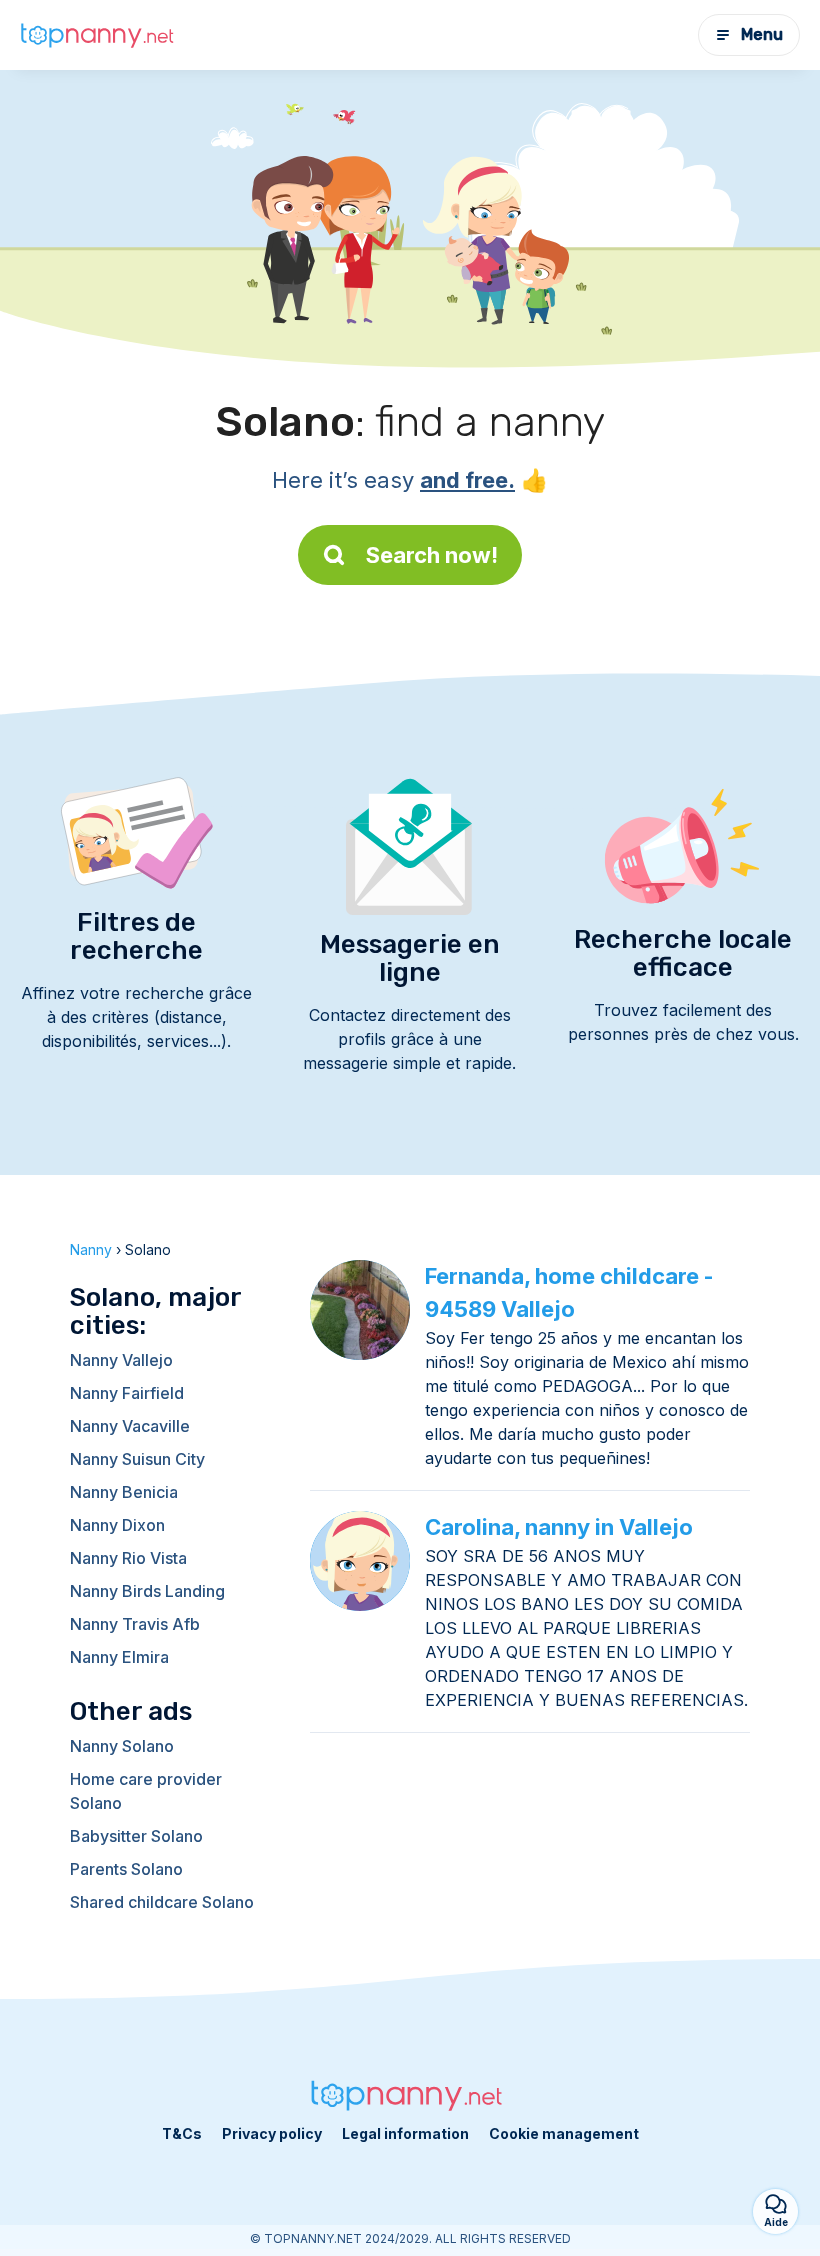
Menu (762, 34)
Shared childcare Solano (162, 1902)
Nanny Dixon (117, 1525)
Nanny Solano (122, 1746)
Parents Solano (126, 1869)
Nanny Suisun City (137, 1459)
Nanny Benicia (124, 1492)
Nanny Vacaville (130, 1426)
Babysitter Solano (136, 1836)
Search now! (432, 555)
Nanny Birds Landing (147, 1591)
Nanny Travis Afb (135, 1624)
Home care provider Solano (146, 1791)
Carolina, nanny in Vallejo (559, 1527)
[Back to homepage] (100, 35)
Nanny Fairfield (127, 1393)
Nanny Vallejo (121, 1360)
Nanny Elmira (119, 1657)
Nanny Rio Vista (128, 1558)
